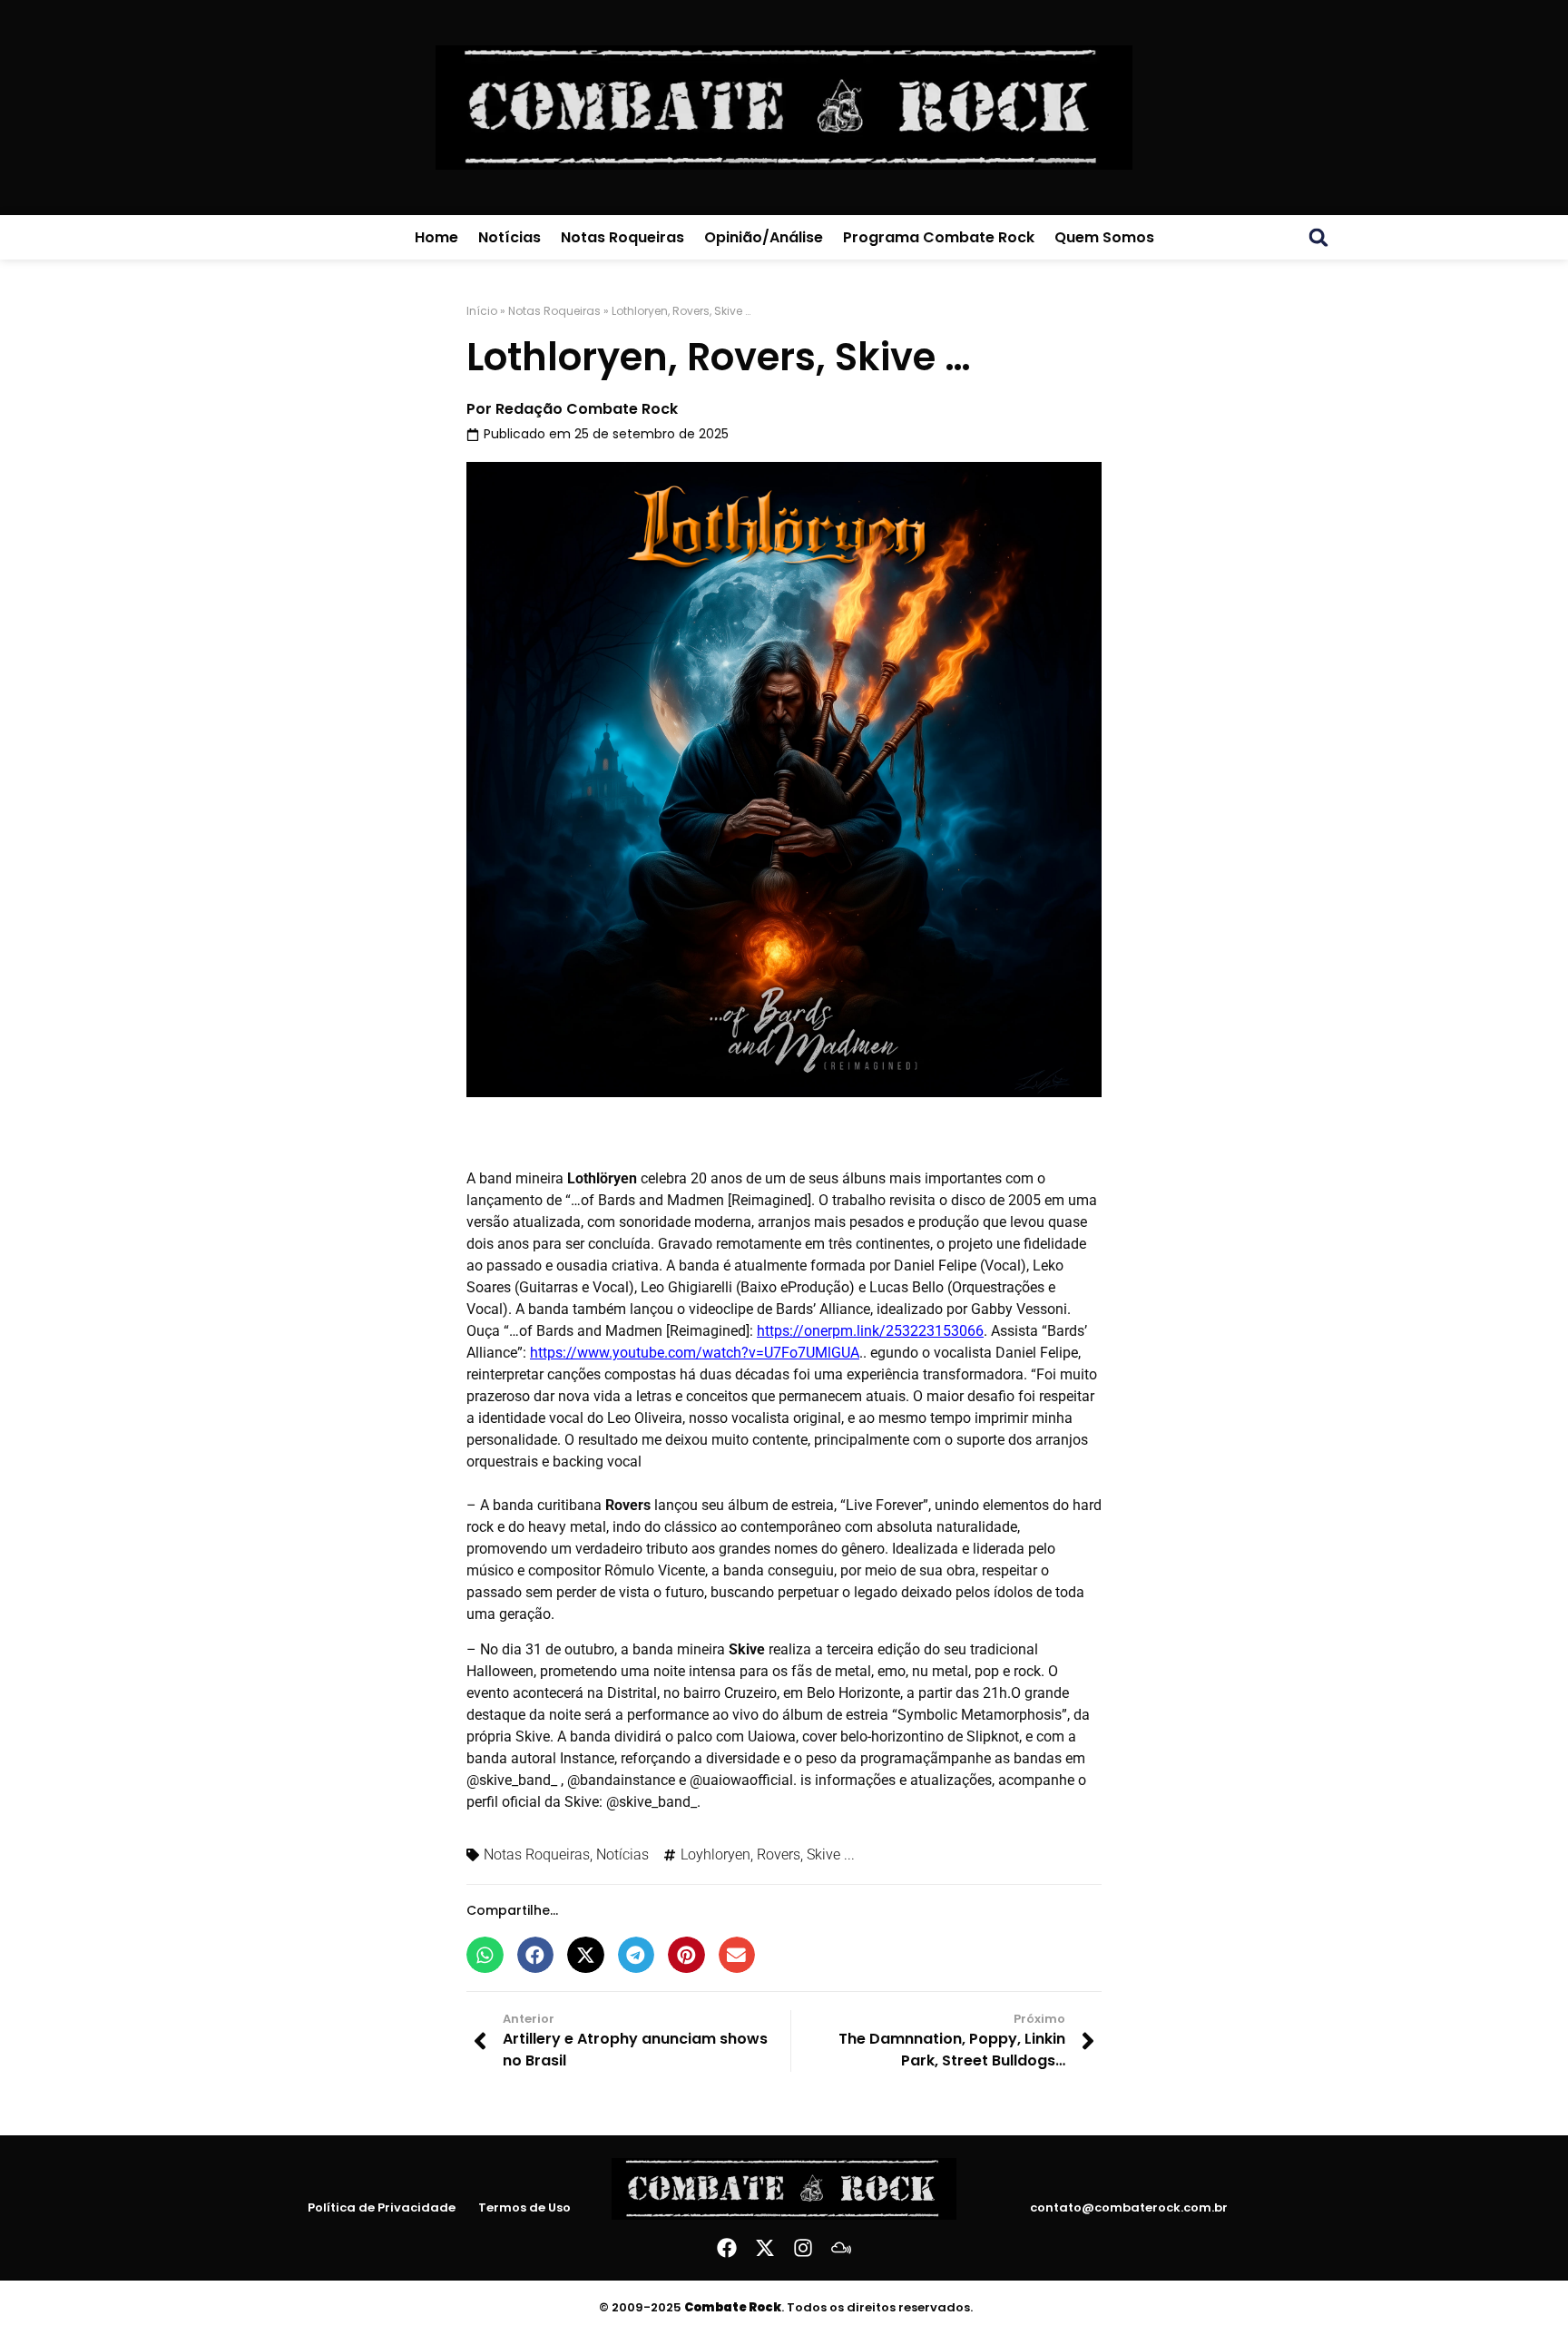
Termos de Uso (524, 2208)
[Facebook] (727, 2248)
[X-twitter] (765, 2248)
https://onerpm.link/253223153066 (870, 1331)
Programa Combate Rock (939, 237)
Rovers (779, 1854)
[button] (1318, 238)
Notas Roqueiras (622, 237)
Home (436, 237)
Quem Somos (1104, 237)
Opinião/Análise (764, 237)
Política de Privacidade (382, 2208)
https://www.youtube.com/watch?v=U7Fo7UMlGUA (695, 1353)
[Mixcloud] (841, 2248)
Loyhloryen (715, 1854)
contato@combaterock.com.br (1129, 2207)
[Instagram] (803, 2248)
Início (482, 311)
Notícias (510, 237)
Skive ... (831, 1854)
